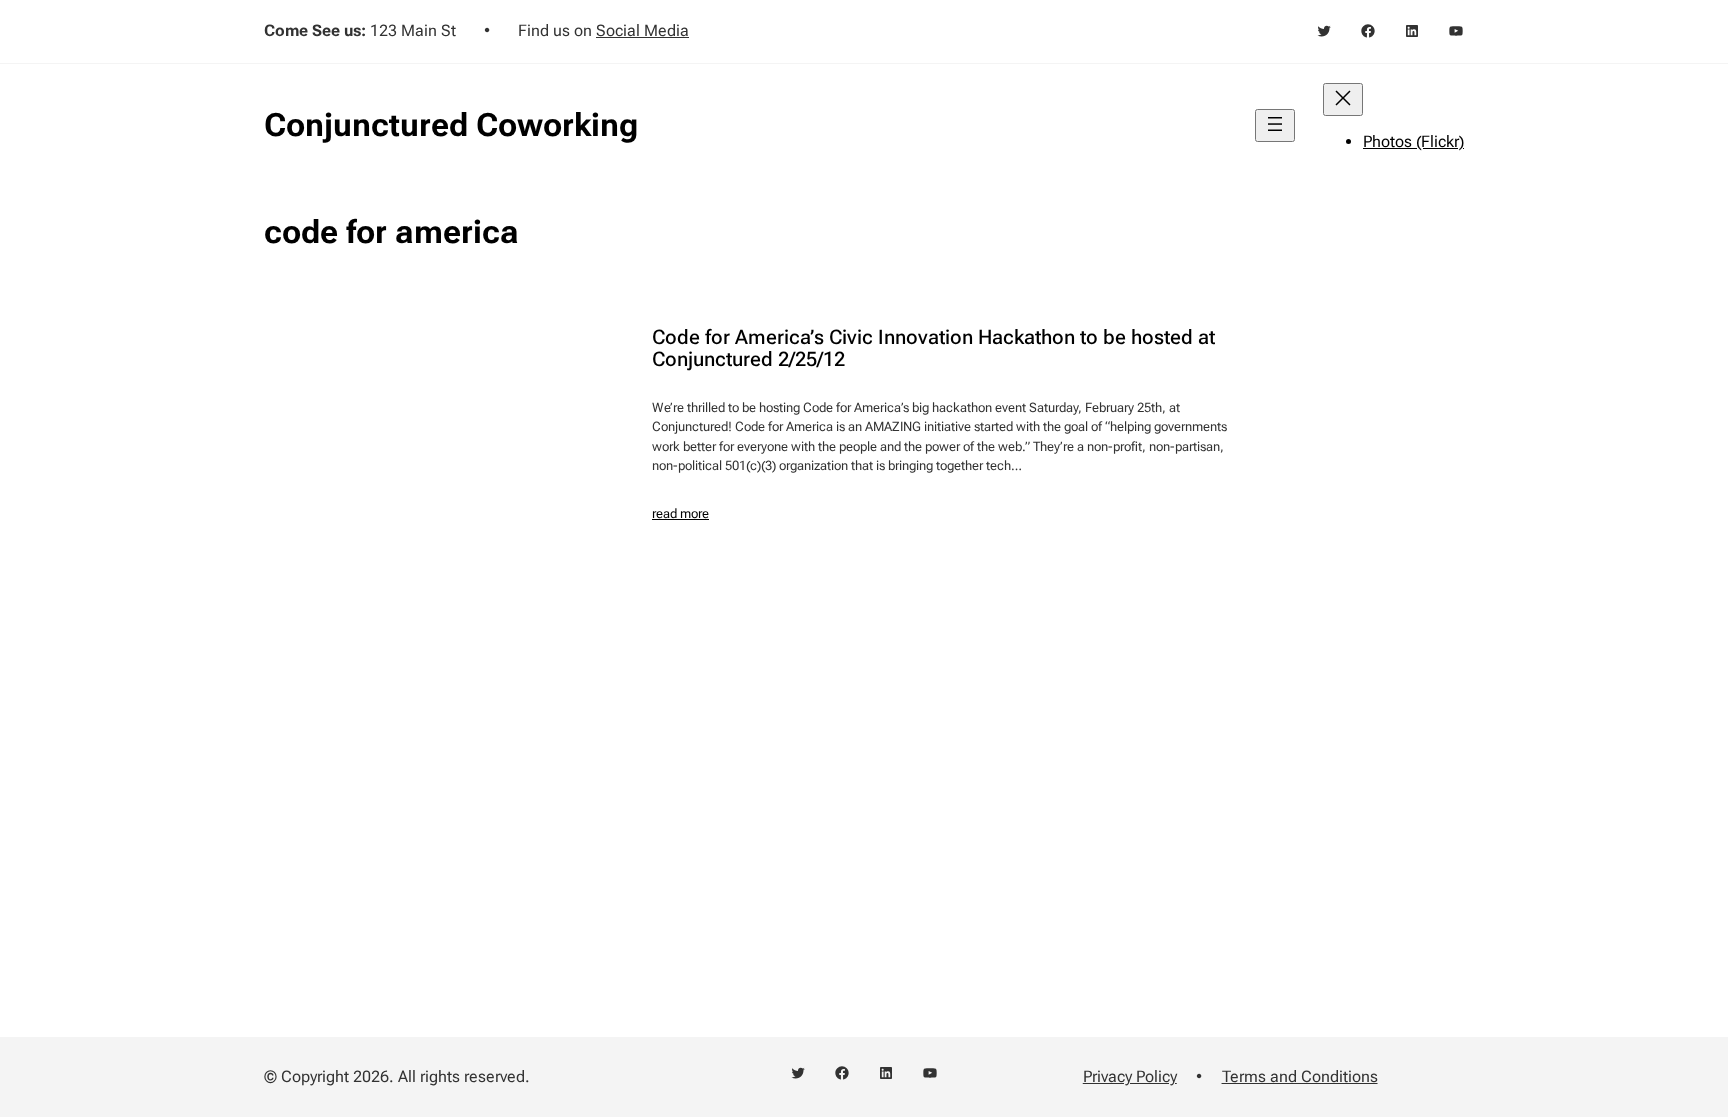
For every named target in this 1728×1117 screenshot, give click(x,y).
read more (680, 513)
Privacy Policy (1130, 1076)
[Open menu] (1275, 125)
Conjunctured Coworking (451, 125)
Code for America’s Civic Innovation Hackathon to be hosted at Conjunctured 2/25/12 (933, 348)
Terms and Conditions (1300, 1076)
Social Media (642, 30)
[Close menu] (1343, 99)
